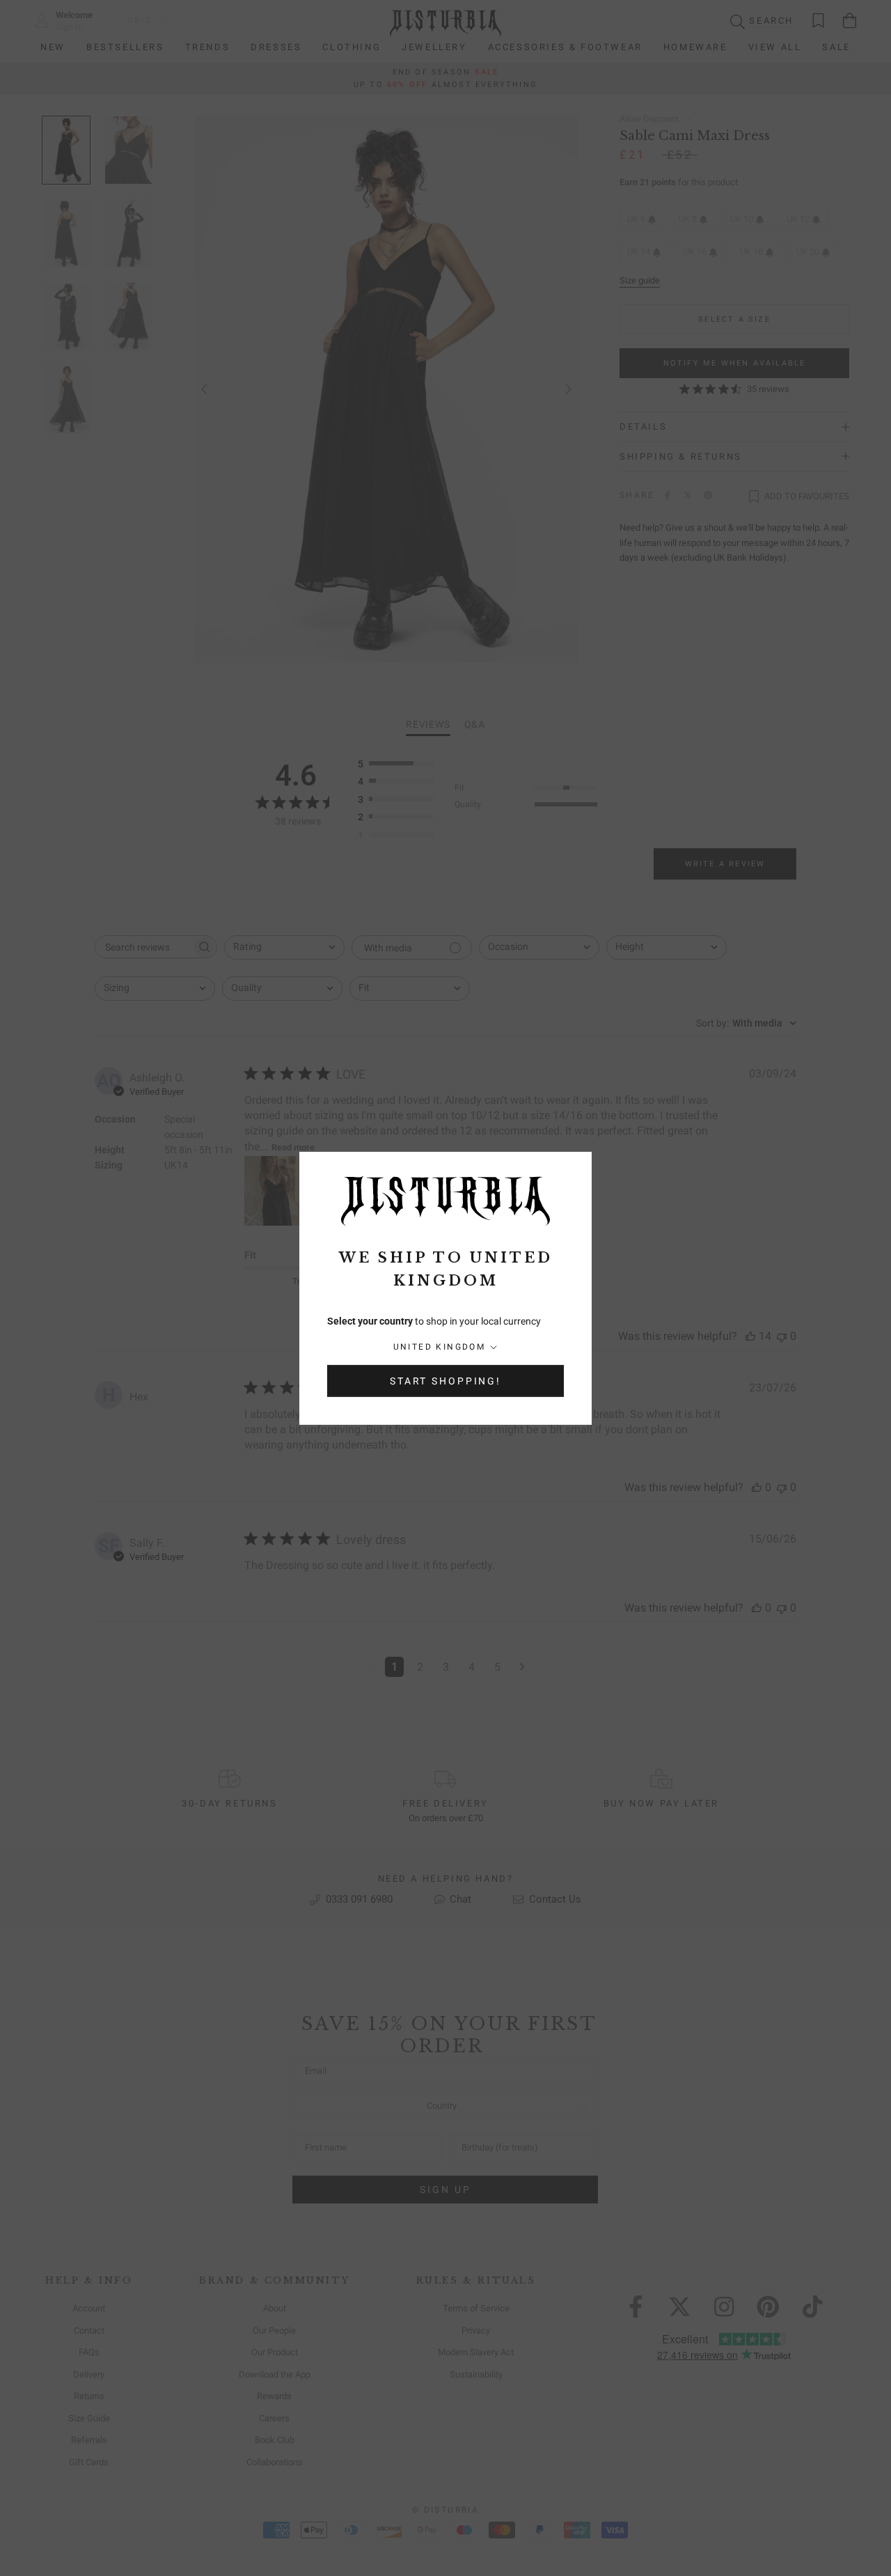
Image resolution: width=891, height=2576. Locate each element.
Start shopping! (445, 1381)
